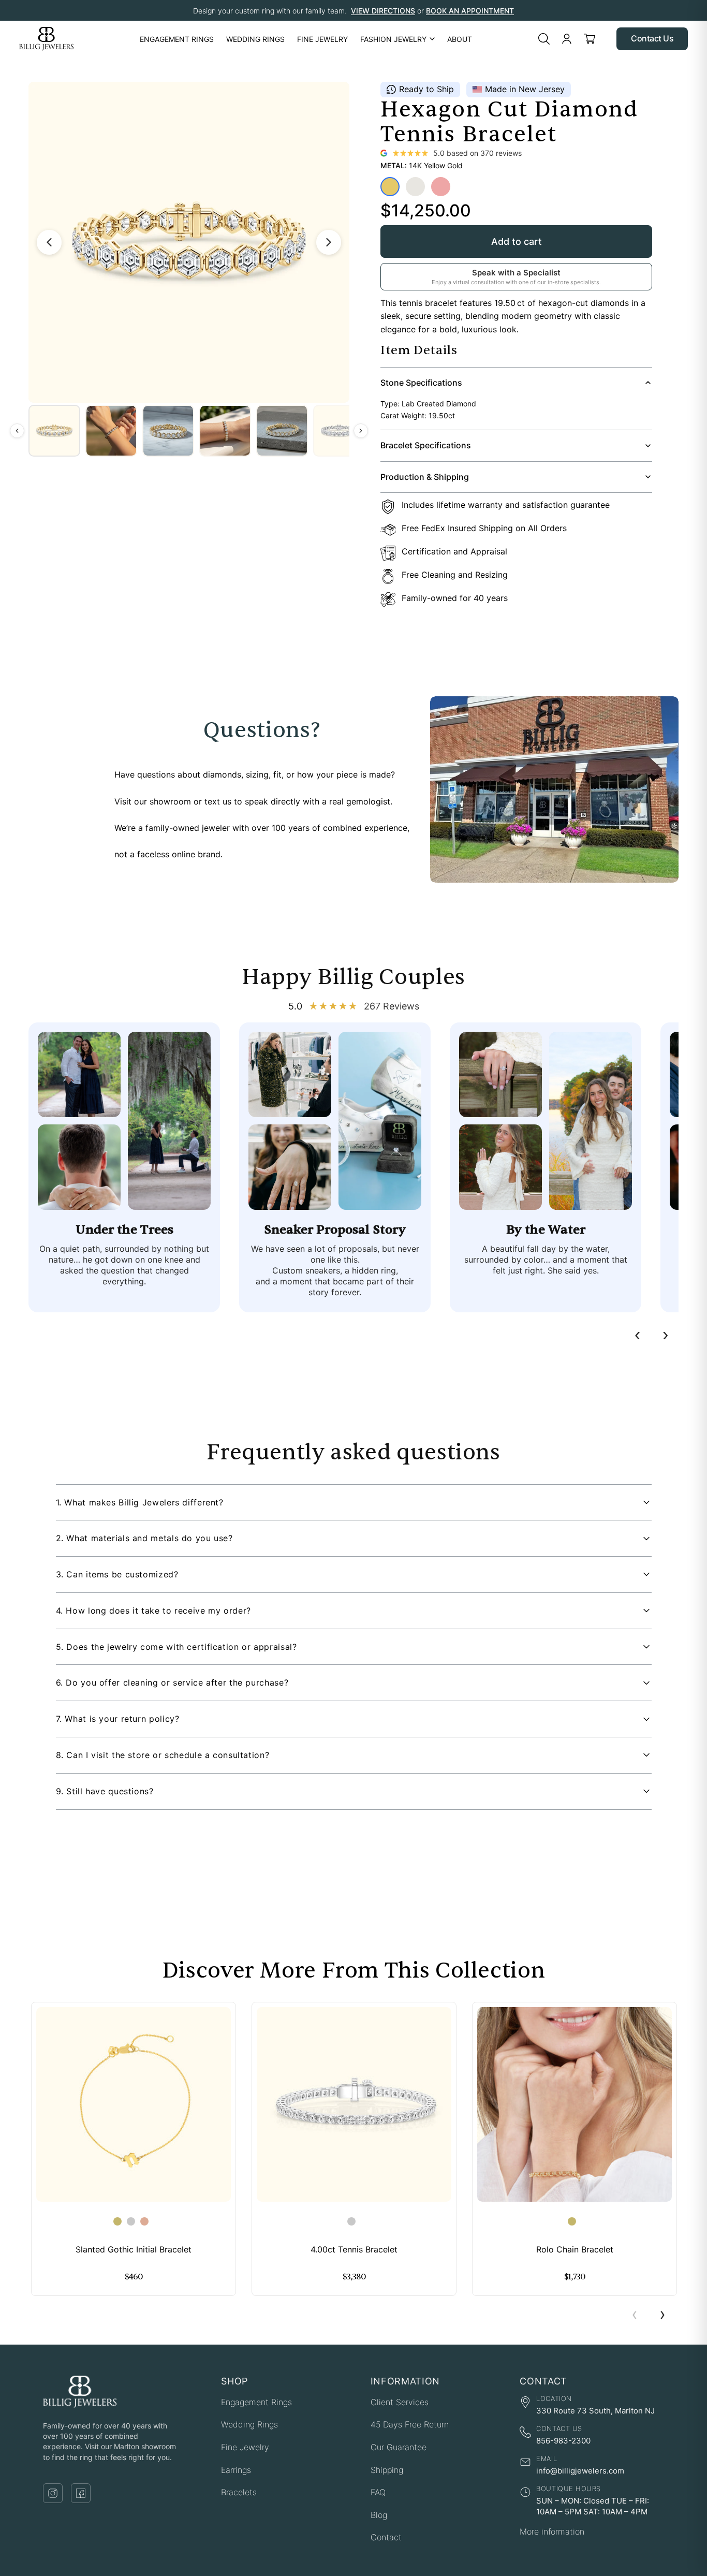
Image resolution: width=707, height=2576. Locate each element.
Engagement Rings (256, 2402)
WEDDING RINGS (255, 39)
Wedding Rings (249, 2424)
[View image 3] (168, 431)
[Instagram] (53, 2493)
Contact (386, 2537)
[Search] (544, 39)
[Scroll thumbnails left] (17, 431)
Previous (635, 2316)
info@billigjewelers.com (580, 2471)
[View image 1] (54, 431)
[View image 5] (282, 431)
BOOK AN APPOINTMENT (470, 11)
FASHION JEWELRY (393, 39)
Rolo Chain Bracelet (575, 2250)
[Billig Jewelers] (46, 39)
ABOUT (460, 39)
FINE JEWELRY (322, 39)
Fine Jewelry (245, 2447)
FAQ (378, 2492)
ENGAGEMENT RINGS (177, 39)
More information (552, 2531)
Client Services (400, 2402)
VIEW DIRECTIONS (383, 11)
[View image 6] (339, 431)
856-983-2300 (563, 2441)
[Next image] (329, 242)
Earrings (236, 2470)
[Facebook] (81, 2493)
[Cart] (590, 39)
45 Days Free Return (410, 2424)
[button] (354, 1503)
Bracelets (239, 2492)
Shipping (387, 2470)
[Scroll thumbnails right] (361, 431)
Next (662, 2316)
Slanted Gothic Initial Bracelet (134, 2250)
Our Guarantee (399, 2447)
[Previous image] (49, 242)
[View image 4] (225, 431)
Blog (379, 2515)
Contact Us (652, 38)
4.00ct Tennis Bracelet (354, 2250)
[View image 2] (111, 431)
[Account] (567, 39)
